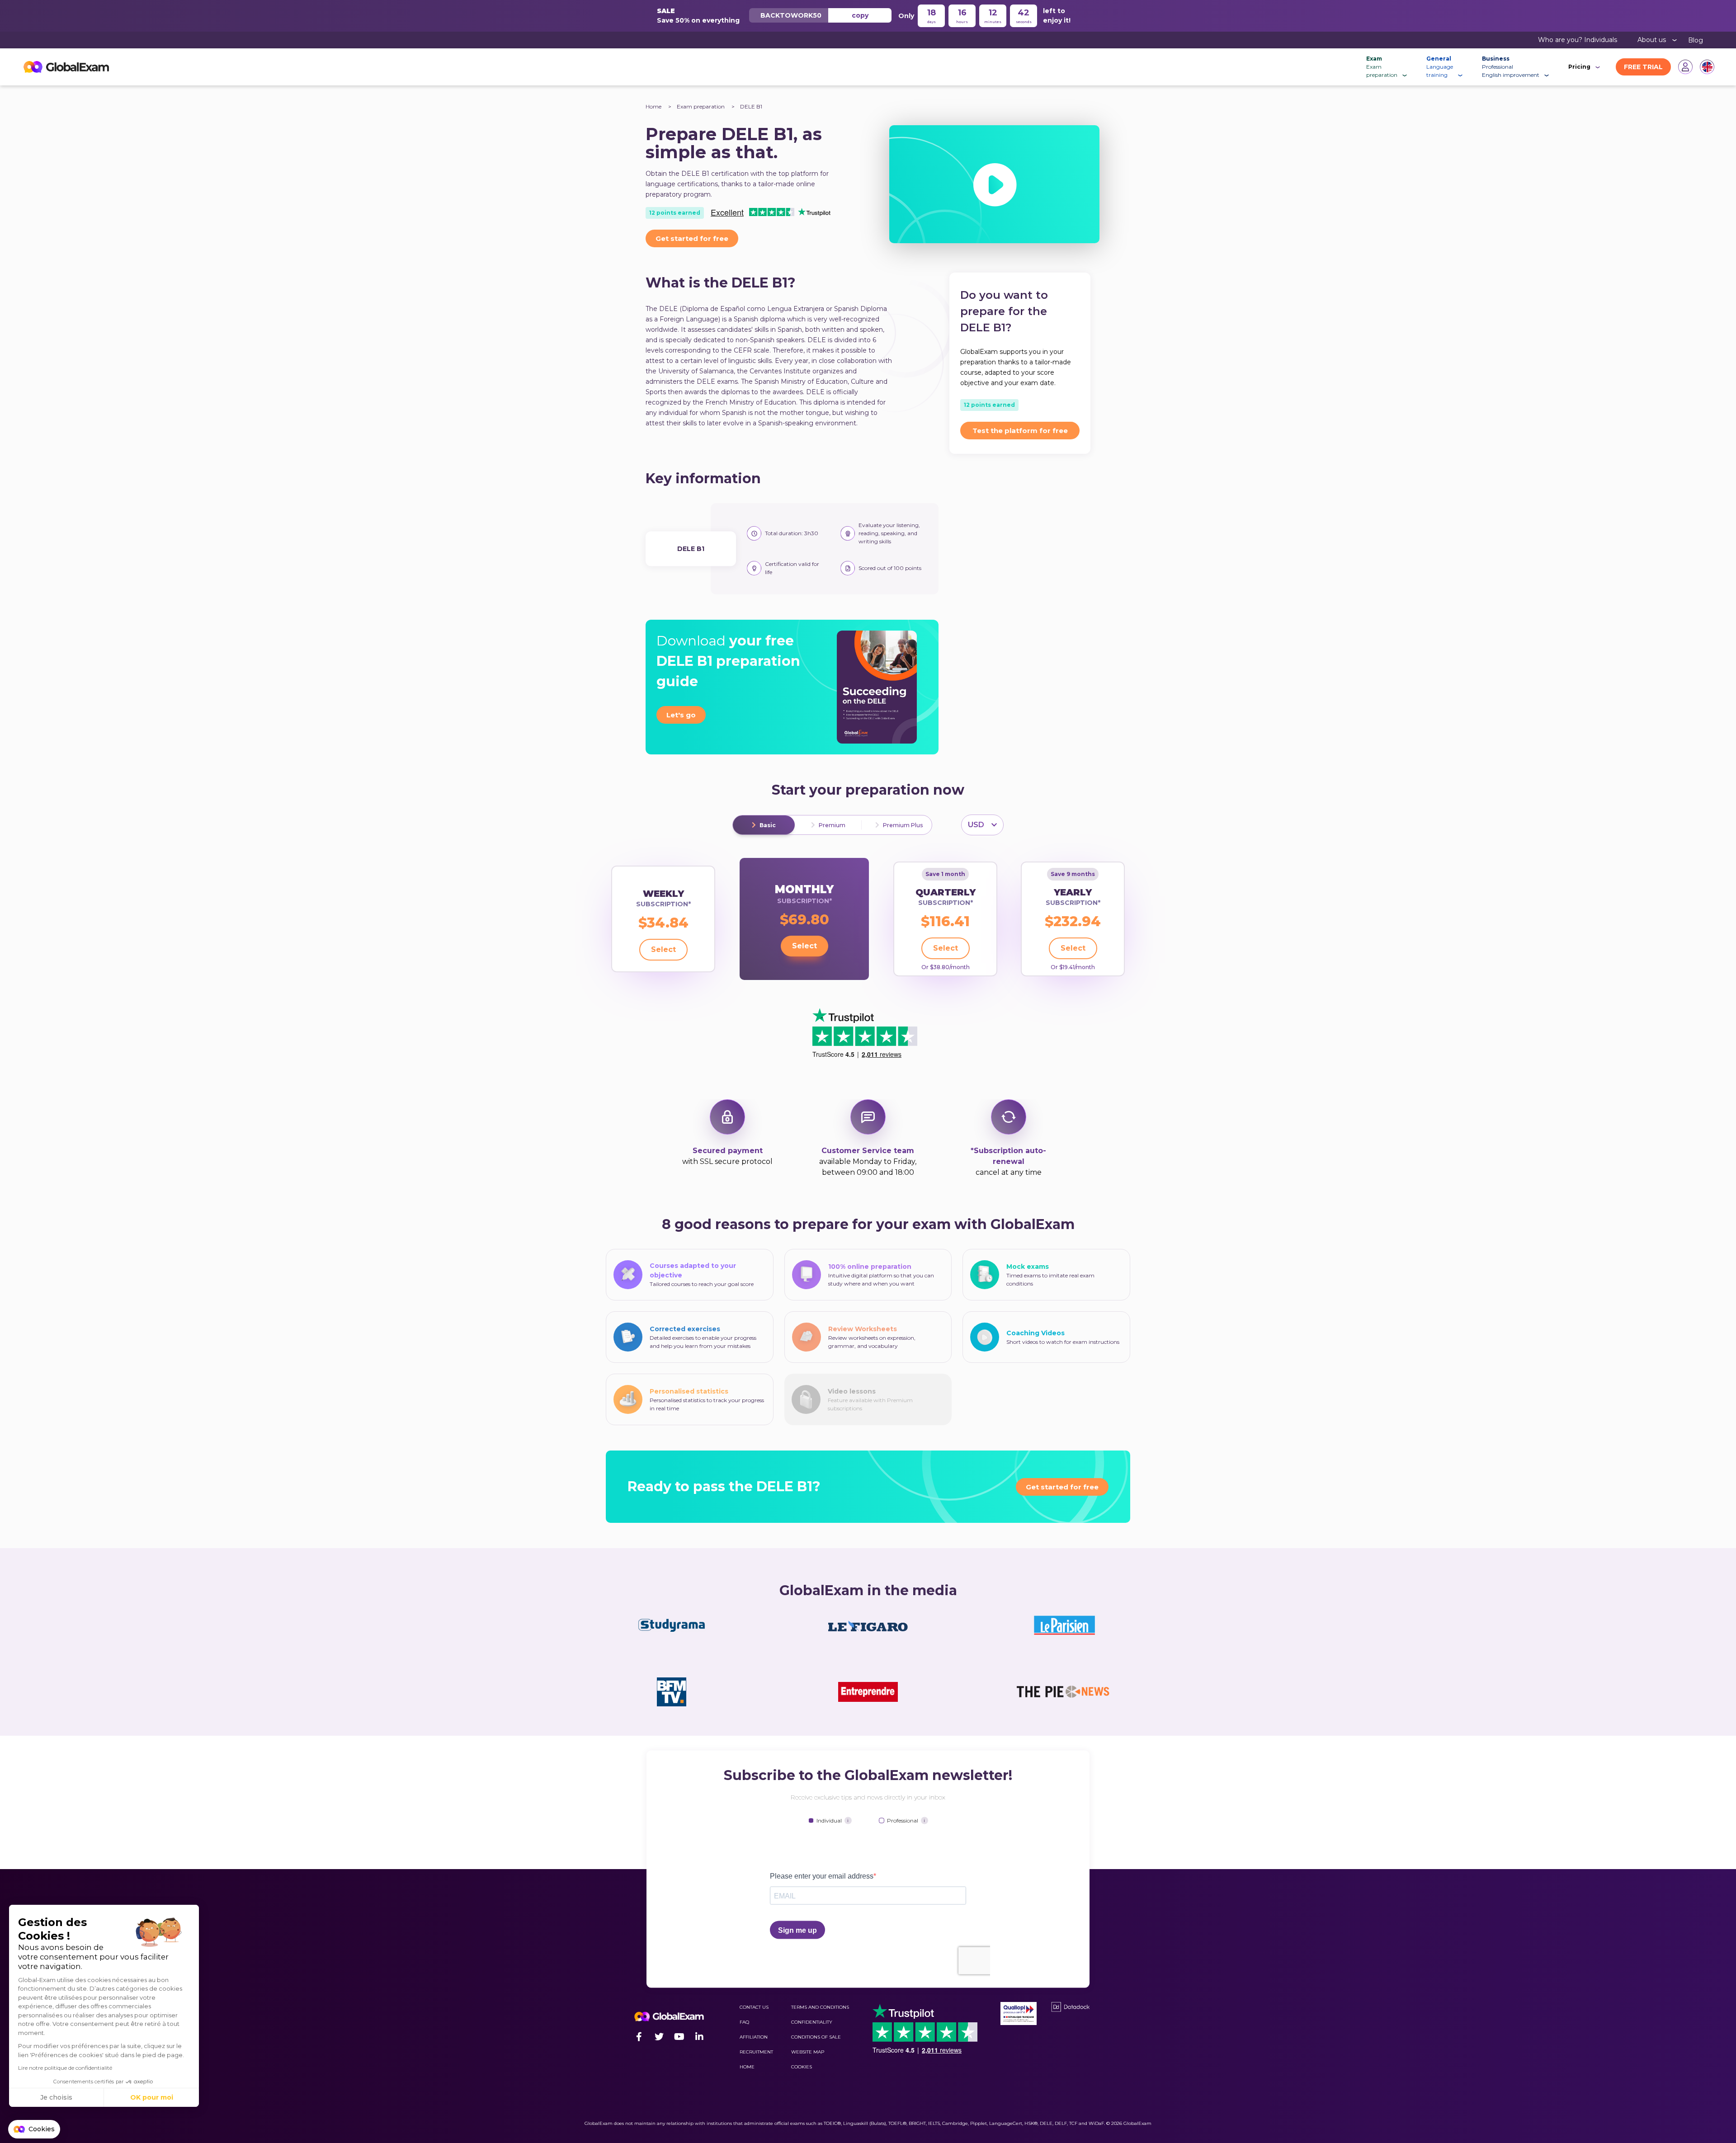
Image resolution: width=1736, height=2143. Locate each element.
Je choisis (56, 2097)
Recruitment (756, 2052)
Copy (860, 15)
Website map (808, 2052)
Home (653, 106)
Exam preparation (701, 106)
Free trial (1643, 67)
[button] (34, 2129)
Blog (1696, 40)
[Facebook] (639, 2037)
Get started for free (692, 238)
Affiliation (754, 2037)
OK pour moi (152, 2097)
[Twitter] (659, 2037)
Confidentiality (812, 2022)
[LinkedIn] (699, 2037)
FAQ (744, 2022)
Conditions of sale (816, 2037)
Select (663, 949)
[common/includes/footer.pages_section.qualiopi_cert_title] (1019, 2013)
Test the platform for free (1020, 431)
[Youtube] (679, 2037)
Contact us (754, 2007)
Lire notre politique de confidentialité (65, 2068)
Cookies (802, 2067)
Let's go (681, 715)
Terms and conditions (820, 2007)
